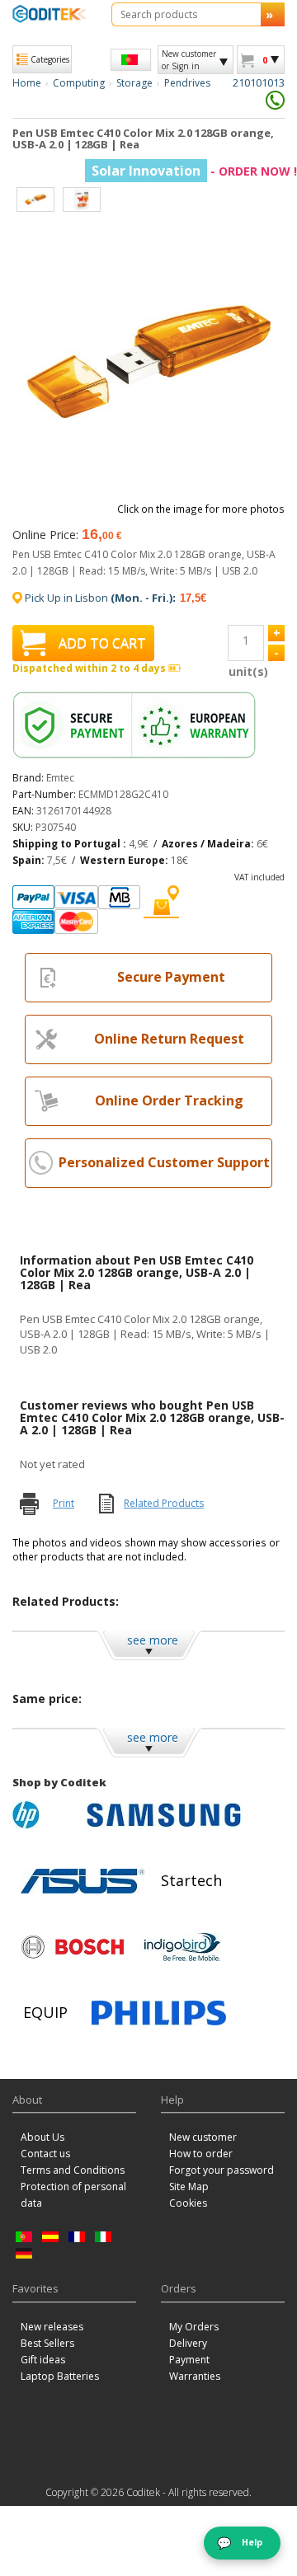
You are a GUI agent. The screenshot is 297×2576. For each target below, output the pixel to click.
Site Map (189, 2187)
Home (27, 83)
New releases (52, 2327)
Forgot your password (222, 2170)
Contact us (45, 2154)
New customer (203, 2137)
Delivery (188, 2343)
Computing (79, 83)
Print (64, 1503)
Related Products (164, 1503)
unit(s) (246, 671)
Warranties (195, 2376)
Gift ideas (43, 2360)
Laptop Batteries (60, 2376)
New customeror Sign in (189, 59)
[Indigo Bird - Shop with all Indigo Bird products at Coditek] (182, 1947)
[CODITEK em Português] (131, 60)
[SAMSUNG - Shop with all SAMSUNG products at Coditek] (164, 1815)
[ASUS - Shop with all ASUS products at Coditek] (82, 1881)
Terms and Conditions (73, 2170)
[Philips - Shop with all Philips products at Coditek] (159, 2013)
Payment (189, 2360)
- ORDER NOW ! (194, 171)
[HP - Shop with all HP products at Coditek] (45, 1815)
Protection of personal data (73, 2195)
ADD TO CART (102, 643)
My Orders (194, 2327)
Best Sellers (47, 2343)
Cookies (188, 2203)
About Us (42, 2137)
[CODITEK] (49, 14)
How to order (201, 2154)
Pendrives (187, 83)
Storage (134, 83)
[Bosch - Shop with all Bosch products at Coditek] (73, 1947)
